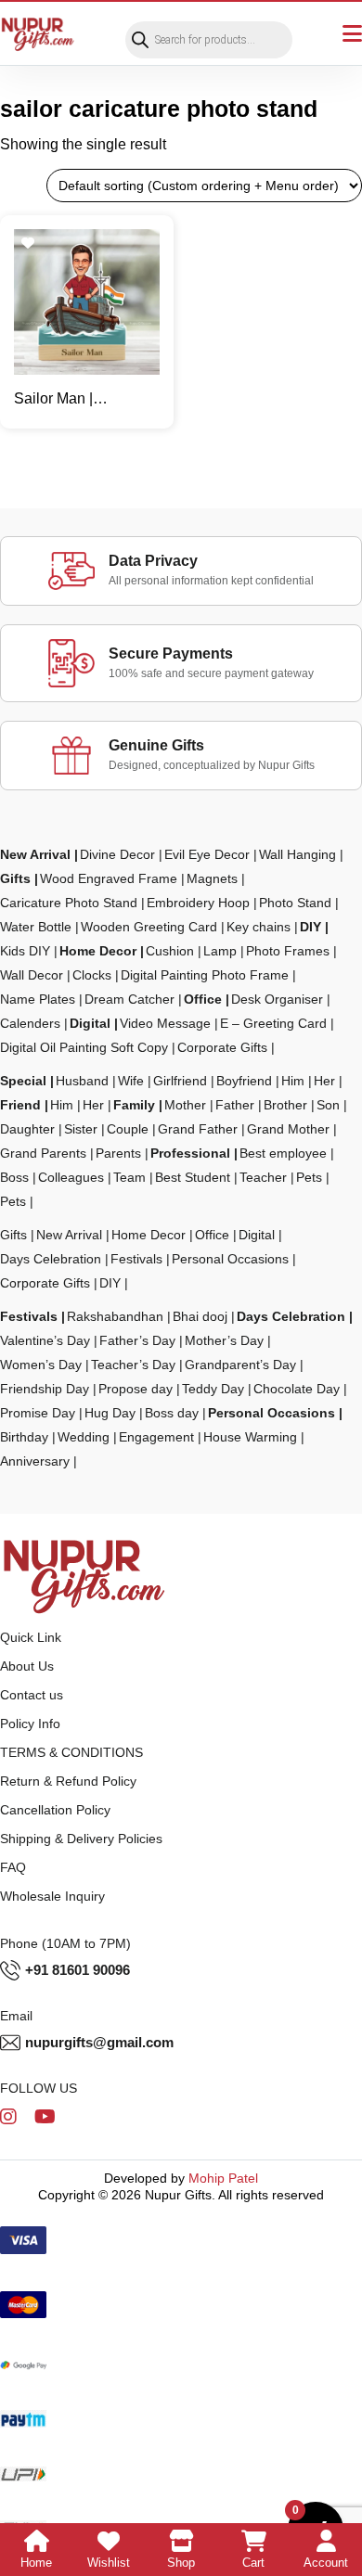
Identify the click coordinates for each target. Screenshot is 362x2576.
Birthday (24, 1437)
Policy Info (30, 1724)
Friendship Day (45, 1389)
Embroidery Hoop (198, 903)
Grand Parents (43, 1153)
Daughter (27, 1129)
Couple (128, 1129)
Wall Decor (32, 975)
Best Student (193, 1177)
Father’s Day (137, 1340)
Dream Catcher (129, 999)
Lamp (220, 951)
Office (203, 999)
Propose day (136, 1389)
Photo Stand (295, 903)
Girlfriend (180, 1081)
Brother (285, 1105)
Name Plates (38, 999)
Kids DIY (25, 951)
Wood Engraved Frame (109, 878)
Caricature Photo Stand (69, 903)
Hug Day (110, 1413)
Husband (82, 1081)
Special (23, 1081)
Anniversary (35, 1461)
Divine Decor (117, 854)
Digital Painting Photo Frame (205, 975)
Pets (309, 1177)
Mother (185, 1105)
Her (324, 1081)
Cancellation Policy (55, 1810)
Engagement (156, 1437)
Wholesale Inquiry (52, 1896)
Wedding (84, 1437)
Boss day (172, 1413)
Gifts (15, 878)
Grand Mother (288, 1129)
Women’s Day (41, 1365)
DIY (310, 927)
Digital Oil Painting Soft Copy (84, 1047)
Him (293, 1081)
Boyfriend (244, 1081)
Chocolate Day (297, 1389)
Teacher (263, 1177)
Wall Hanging (297, 854)
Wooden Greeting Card (149, 927)
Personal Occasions (230, 1259)
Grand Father (198, 1129)
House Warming (250, 1437)
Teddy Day (213, 1389)
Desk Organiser (277, 999)
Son (328, 1105)
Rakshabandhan (115, 1316)
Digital (90, 1023)
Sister (81, 1129)
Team (129, 1177)
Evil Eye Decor (207, 854)
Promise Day (38, 1413)
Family (134, 1105)
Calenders (30, 1023)
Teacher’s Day (133, 1365)
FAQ (13, 1867)
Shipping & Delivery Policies (81, 1839)
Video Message (165, 1023)
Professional (190, 1153)
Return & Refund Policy (68, 1781)
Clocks (92, 975)
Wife (131, 1081)
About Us (27, 1666)
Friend (20, 1105)
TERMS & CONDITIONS (71, 1752)
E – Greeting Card (273, 1023)
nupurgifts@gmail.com (99, 2042)
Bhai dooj (200, 1316)
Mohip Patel (223, 2178)
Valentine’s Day (45, 1340)
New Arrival (35, 854)
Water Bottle (36, 927)
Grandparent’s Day (240, 1365)
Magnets (212, 878)
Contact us (32, 1695)
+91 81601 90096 (78, 1970)
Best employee (283, 1153)
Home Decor (98, 951)
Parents (118, 1153)
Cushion (170, 951)
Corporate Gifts (222, 1047)
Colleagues (71, 1177)
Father (235, 1105)
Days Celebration (51, 1259)
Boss (14, 1177)
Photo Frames (288, 951)
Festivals (136, 1259)
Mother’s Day (224, 1340)
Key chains (259, 927)
